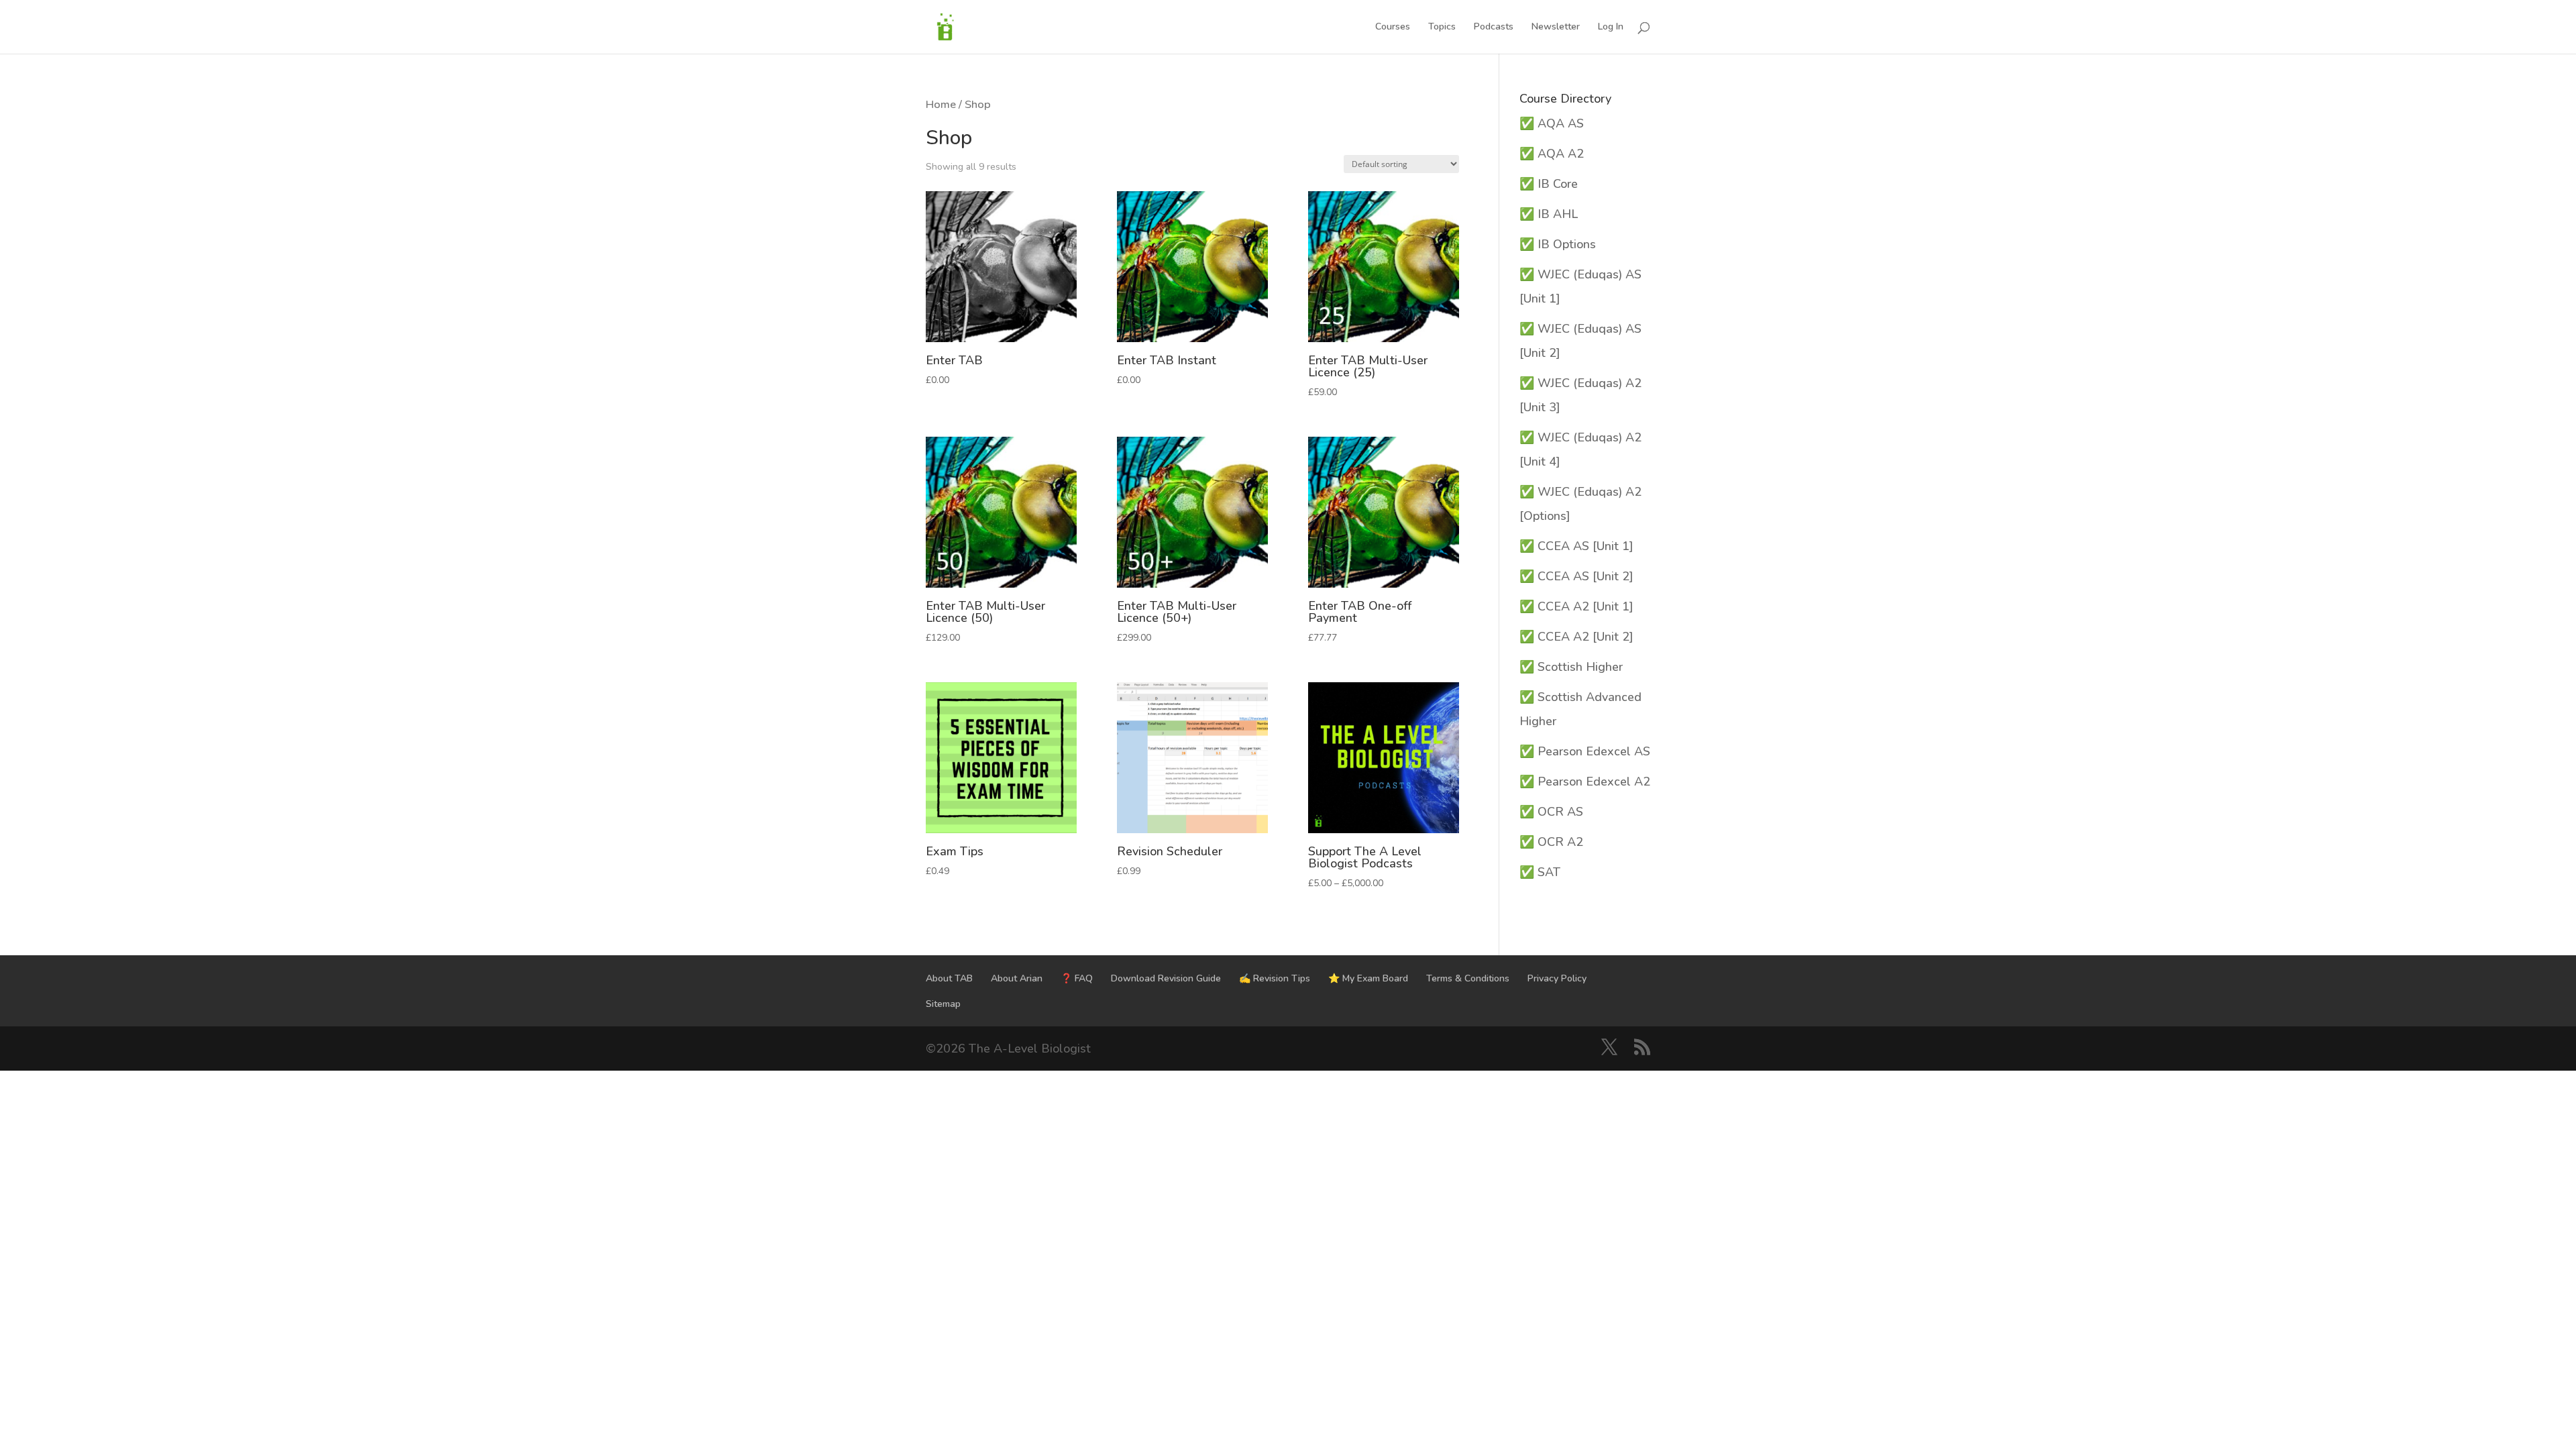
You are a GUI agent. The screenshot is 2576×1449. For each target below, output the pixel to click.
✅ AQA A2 (1552, 154)
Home (941, 104)
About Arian (1017, 978)
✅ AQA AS (1552, 123)
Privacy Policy (1557, 978)
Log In (1611, 28)
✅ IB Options (1558, 244)
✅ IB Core (1549, 184)
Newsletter (1556, 28)
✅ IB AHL (1549, 214)
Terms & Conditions (1468, 978)
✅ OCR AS (1551, 812)
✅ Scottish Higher (1571, 667)
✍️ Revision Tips (1275, 978)
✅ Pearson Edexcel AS (1585, 751)
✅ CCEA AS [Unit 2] (1576, 576)
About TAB (949, 978)
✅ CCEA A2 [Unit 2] (1576, 637)
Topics (1442, 28)
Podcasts (1494, 28)
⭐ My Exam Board (1368, 978)
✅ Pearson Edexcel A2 (1585, 782)
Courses (1393, 28)
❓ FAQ (1077, 978)
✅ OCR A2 (1551, 842)
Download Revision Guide (1166, 978)
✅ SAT (1540, 872)
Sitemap (943, 1004)
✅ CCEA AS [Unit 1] (1576, 546)
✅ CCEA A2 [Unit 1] (1576, 606)
